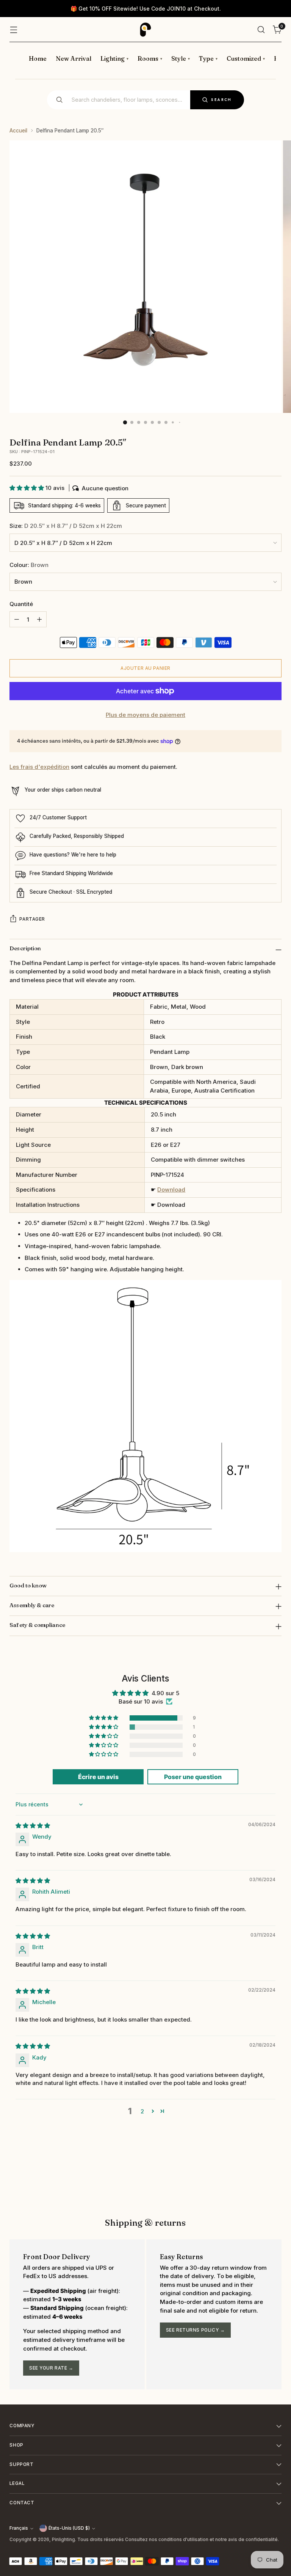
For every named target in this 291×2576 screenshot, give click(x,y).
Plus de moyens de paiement (145, 715)
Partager (32, 919)
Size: (66, 526)
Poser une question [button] (193, 1777)
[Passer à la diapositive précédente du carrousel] (258, 2177)
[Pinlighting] (145, 30)
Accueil (18, 131)
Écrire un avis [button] (98, 1777)
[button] (27, 488)
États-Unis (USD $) (69, 2528)
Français (19, 2528)
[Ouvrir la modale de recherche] (261, 30)
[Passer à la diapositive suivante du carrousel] (275, 2177)
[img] (33, 1826)
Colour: (29, 565)
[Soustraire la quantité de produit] (17, 619)
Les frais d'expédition (39, 767)
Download (171, 1190)
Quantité (21, 604)
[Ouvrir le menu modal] (13, 30)
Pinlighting (63, 2540)
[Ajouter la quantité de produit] (39, 619)
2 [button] (142, 2111)
